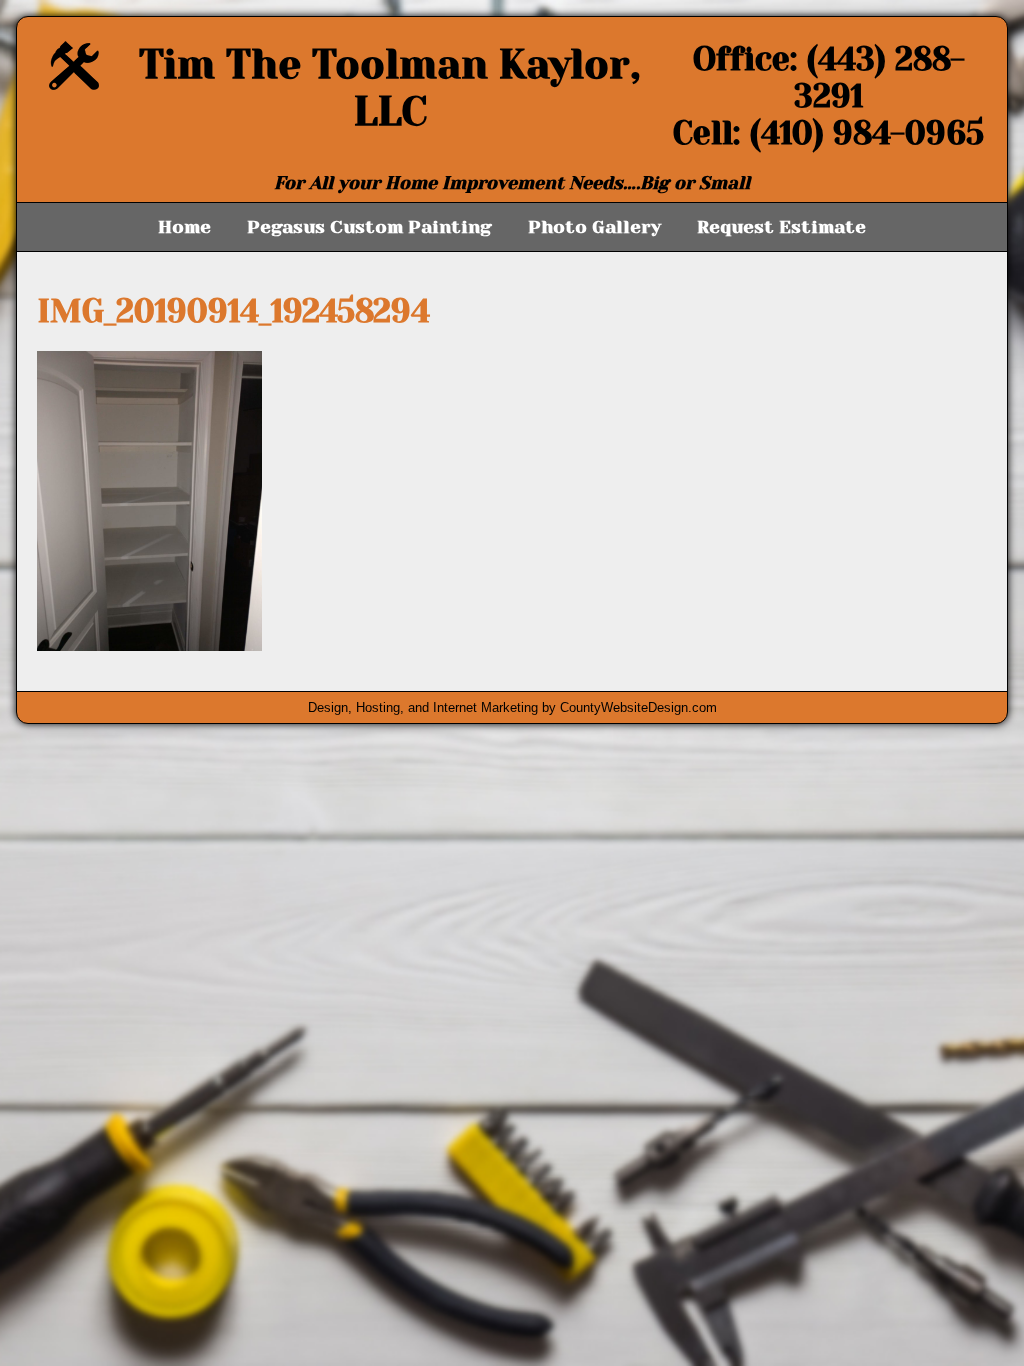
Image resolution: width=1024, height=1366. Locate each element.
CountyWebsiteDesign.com (638, 707)
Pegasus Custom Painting (369, 227)
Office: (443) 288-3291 (829, 78)
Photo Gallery (594, 227)
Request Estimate (781, 227)
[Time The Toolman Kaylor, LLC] (74, 84)
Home (184, 227)
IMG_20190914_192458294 (233, 311)
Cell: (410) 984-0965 (828, 133)
